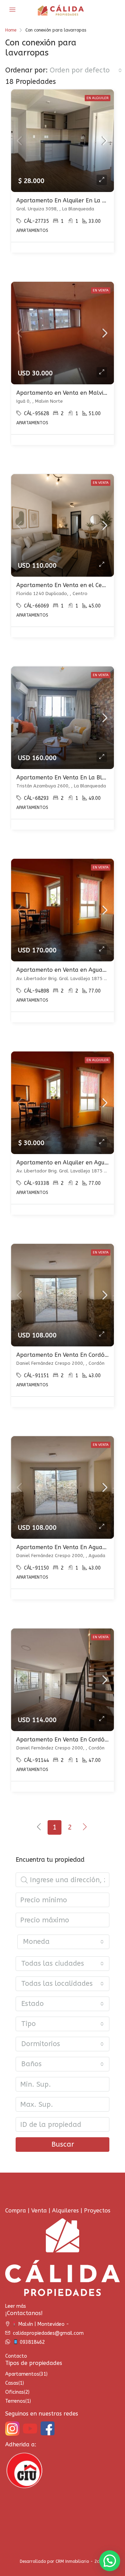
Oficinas (15, 2392)
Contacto (16, 2356)
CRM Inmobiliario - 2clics (80, 2561)
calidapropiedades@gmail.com (48, 2333)
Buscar (63, 2144)
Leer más (16, 2306)
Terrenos (15, 2401)
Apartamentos (22, 2374)
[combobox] (86, 70)
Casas (12, 2383)
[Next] (85, 1827)
